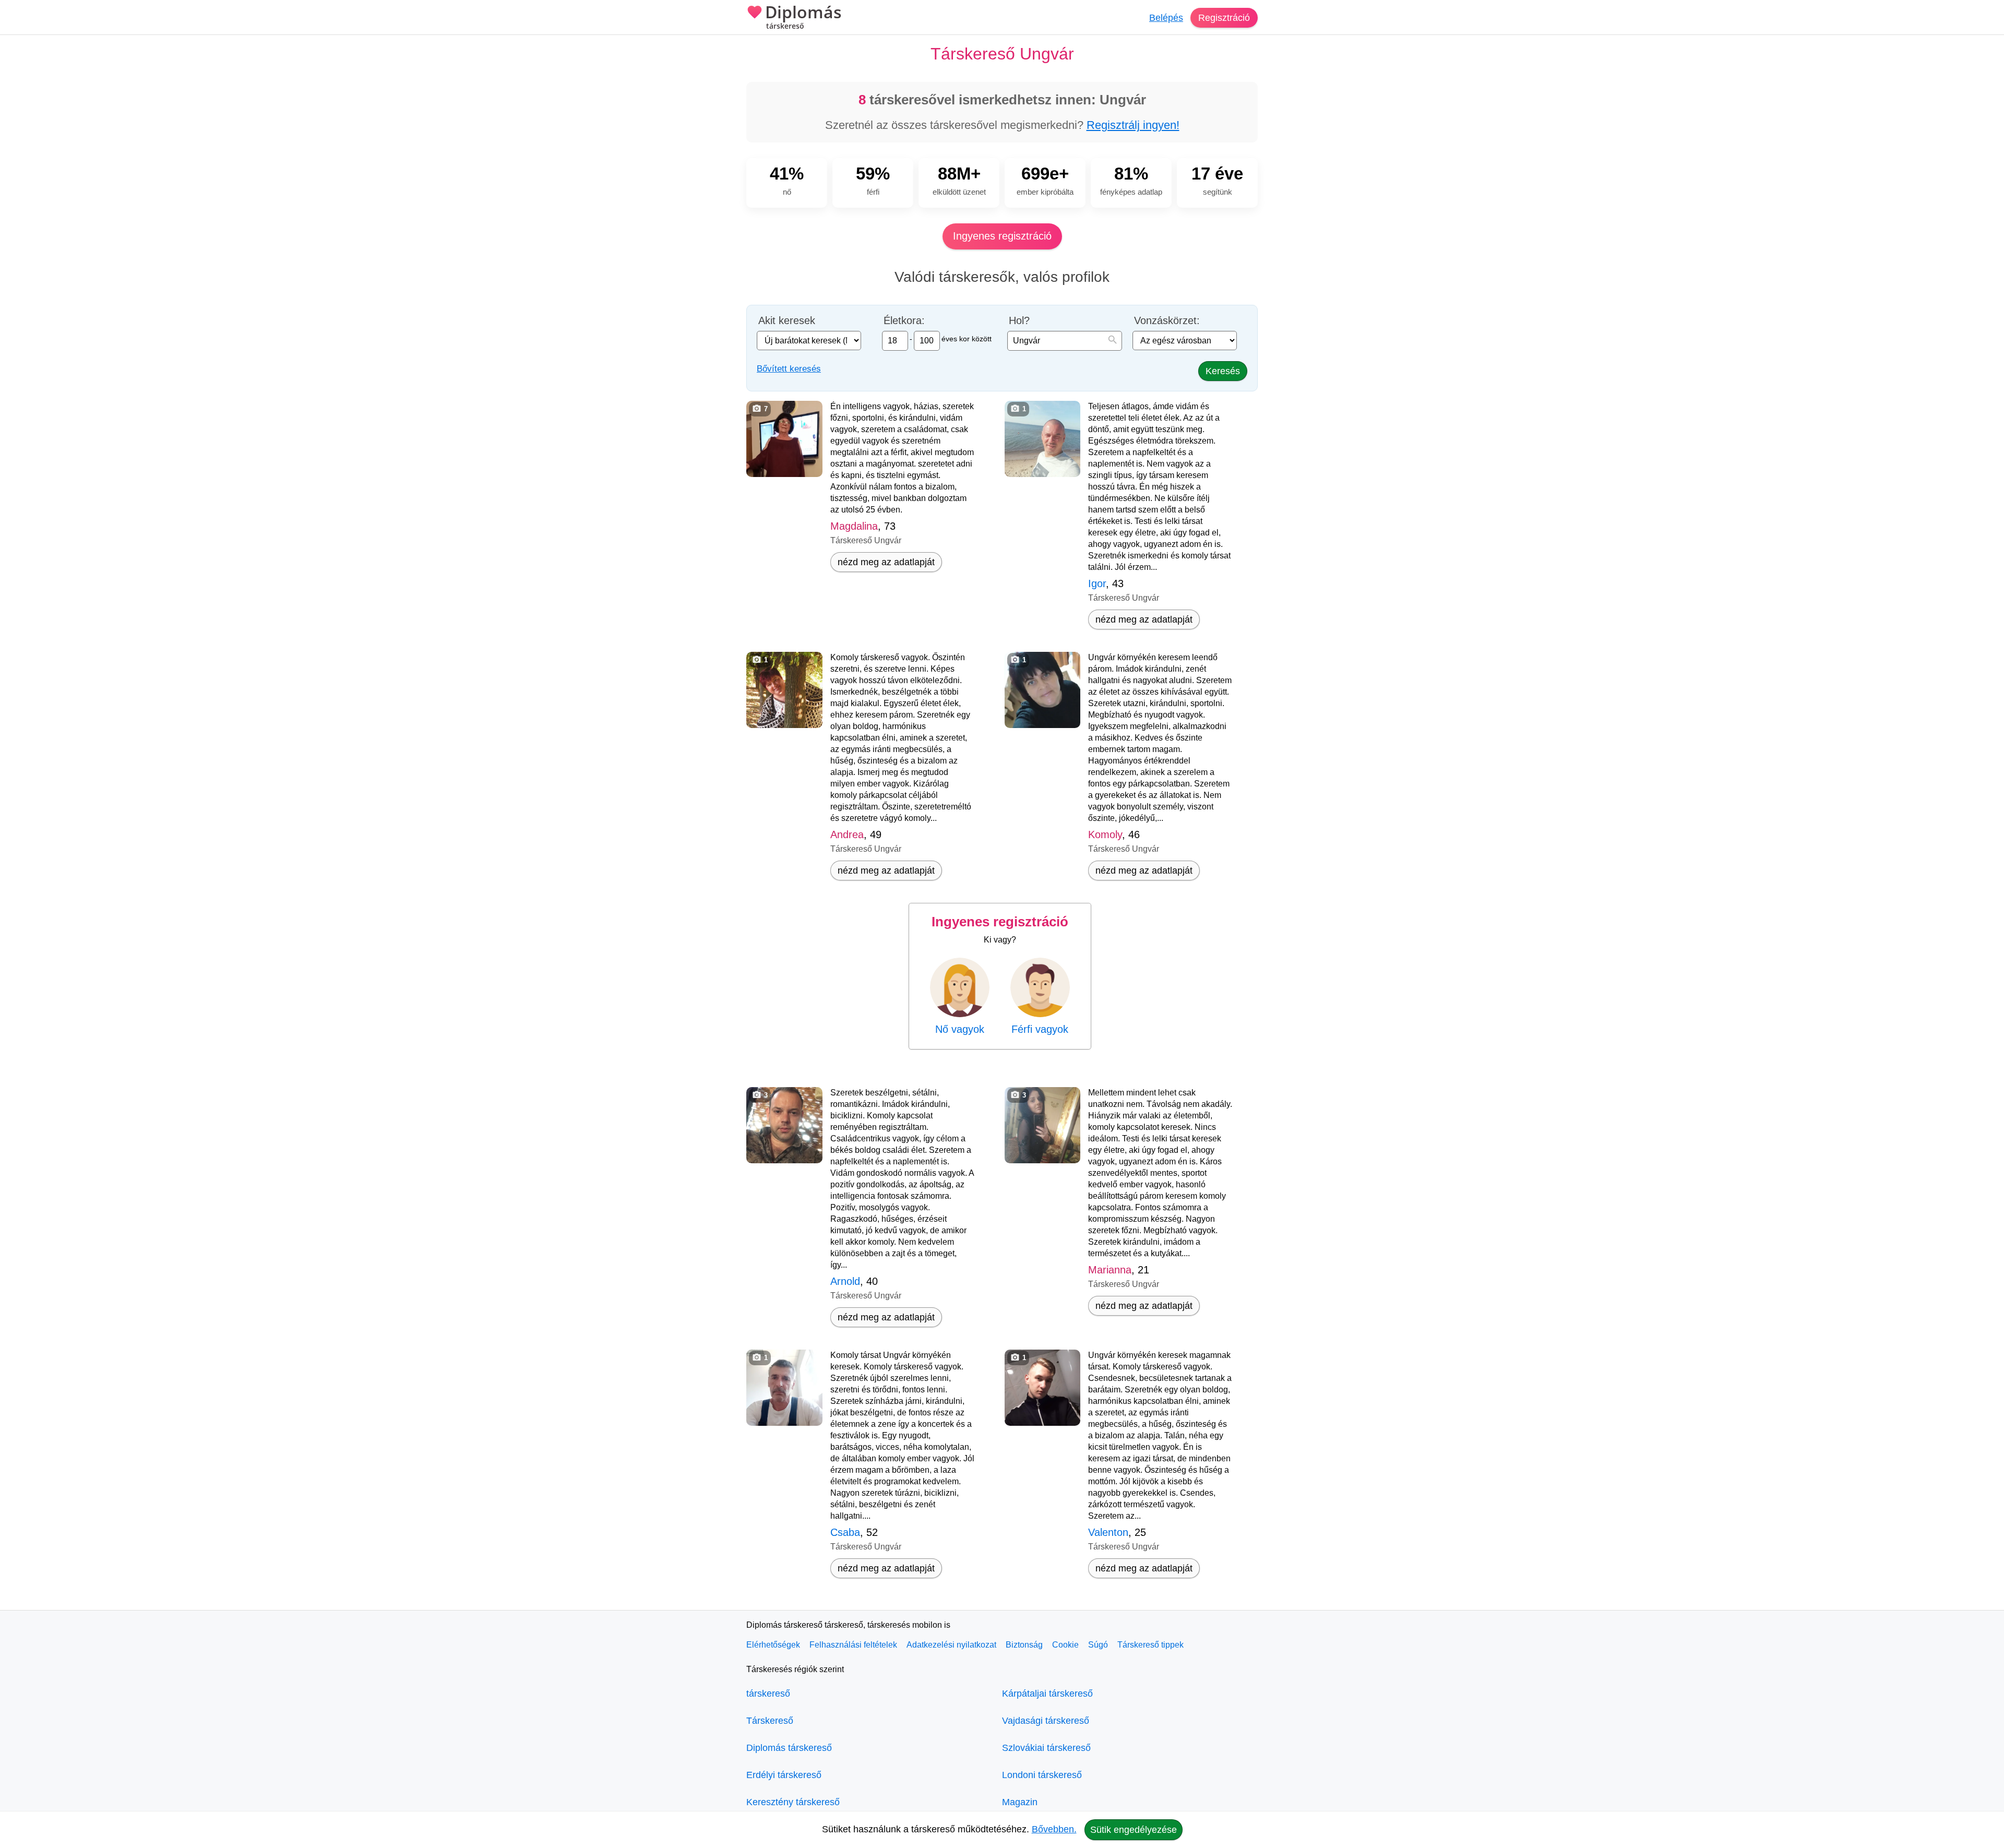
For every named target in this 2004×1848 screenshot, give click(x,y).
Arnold (845, 1281)
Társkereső (770, 1721)
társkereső (768, 1694)
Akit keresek (787, 321)
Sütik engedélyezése (1134, 1830)
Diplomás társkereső (789, 1748)
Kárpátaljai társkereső (1047, 1694)
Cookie (1065, 1645)
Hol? (1019, 321)
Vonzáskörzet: (1167, 321)
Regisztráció (1224, 18)
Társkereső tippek (1150, 1645)
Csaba (845, 1532)
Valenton (1108, 1532)
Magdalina (854, 526)
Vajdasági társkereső (1046, 1721)
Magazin (1020, 1802)
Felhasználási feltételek (853, 1645)
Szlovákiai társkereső (1046, 1748)
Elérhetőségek (773, 1645)
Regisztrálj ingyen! (1133, 125)
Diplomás (803, 17)
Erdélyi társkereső (784, 1775)
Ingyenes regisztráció (1002, 236)
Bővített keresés (789, 369)
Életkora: (904, 321)
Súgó (1098, 1645)
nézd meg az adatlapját (886, 562)
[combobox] (1065, 341)
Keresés (1223, 371)
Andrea (847, 834)
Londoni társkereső (1042, 1775)
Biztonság (1024, 1645)
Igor (1097, 583)
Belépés (1166, 18)
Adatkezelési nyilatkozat (951, 1645)
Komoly (1105, 834)
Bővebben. (1054, 1829)
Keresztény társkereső (793, 1802)
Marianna (1110, 1270)
